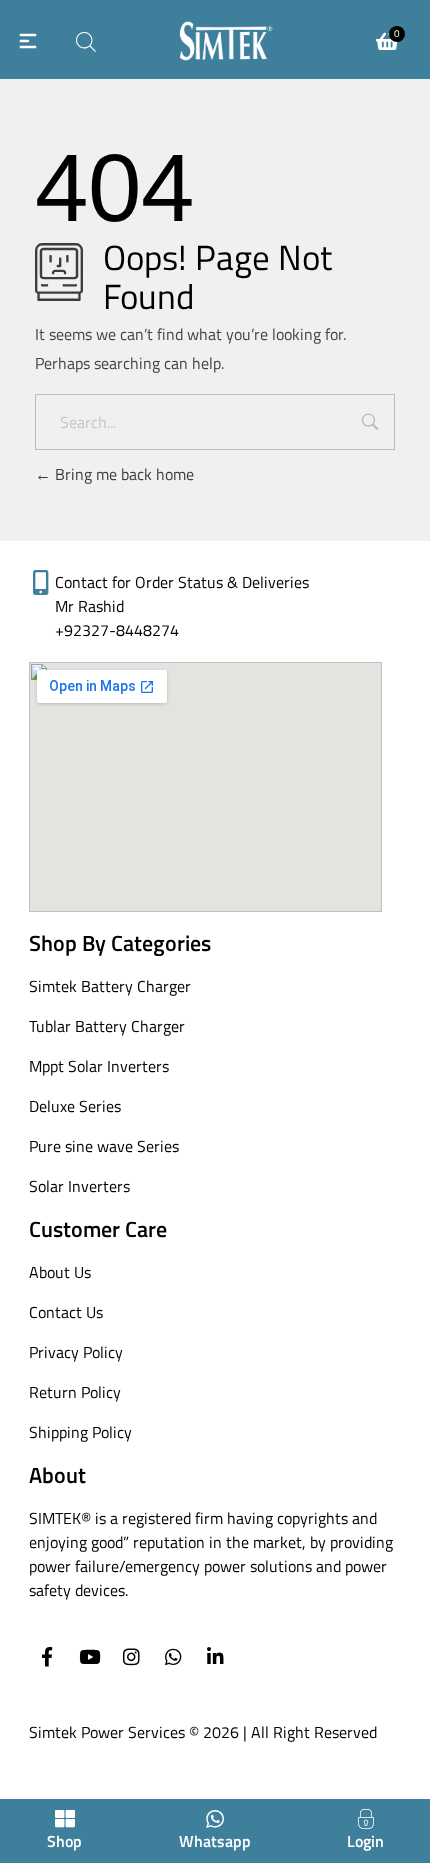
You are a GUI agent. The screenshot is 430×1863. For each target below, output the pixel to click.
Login (365, 1841)
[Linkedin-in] (215, 1656)
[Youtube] (89, 1656)
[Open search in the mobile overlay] (86, 39)
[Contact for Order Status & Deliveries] (41, 582)
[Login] (366, 1819)
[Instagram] (131, 1656)
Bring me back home (122, 474)
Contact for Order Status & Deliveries (182, 582)
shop (64, 1841)
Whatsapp (215, 1841)
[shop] (65, 1819)
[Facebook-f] (47, 1656)
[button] (28, 39)
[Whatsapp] (173, 1656)
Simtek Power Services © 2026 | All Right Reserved (203, 1732)
